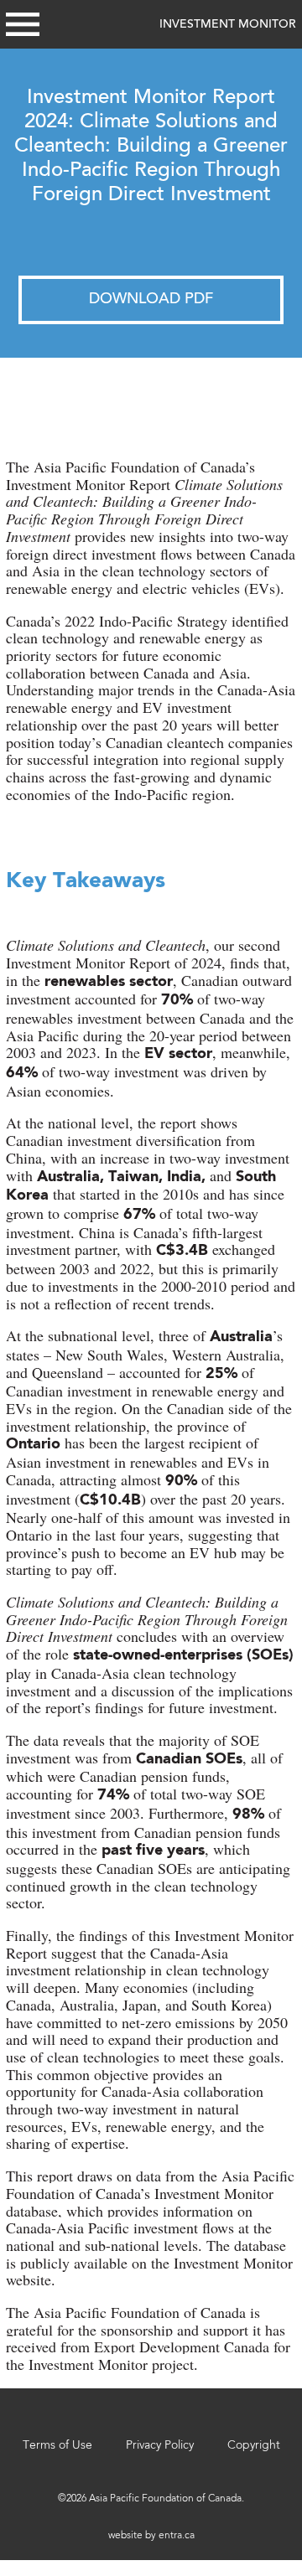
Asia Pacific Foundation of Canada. (167, 2499)
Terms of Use (57, 2445)
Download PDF (151, 300)
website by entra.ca (151, 2536)
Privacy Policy (160, 2445)
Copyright (254, 2445)
